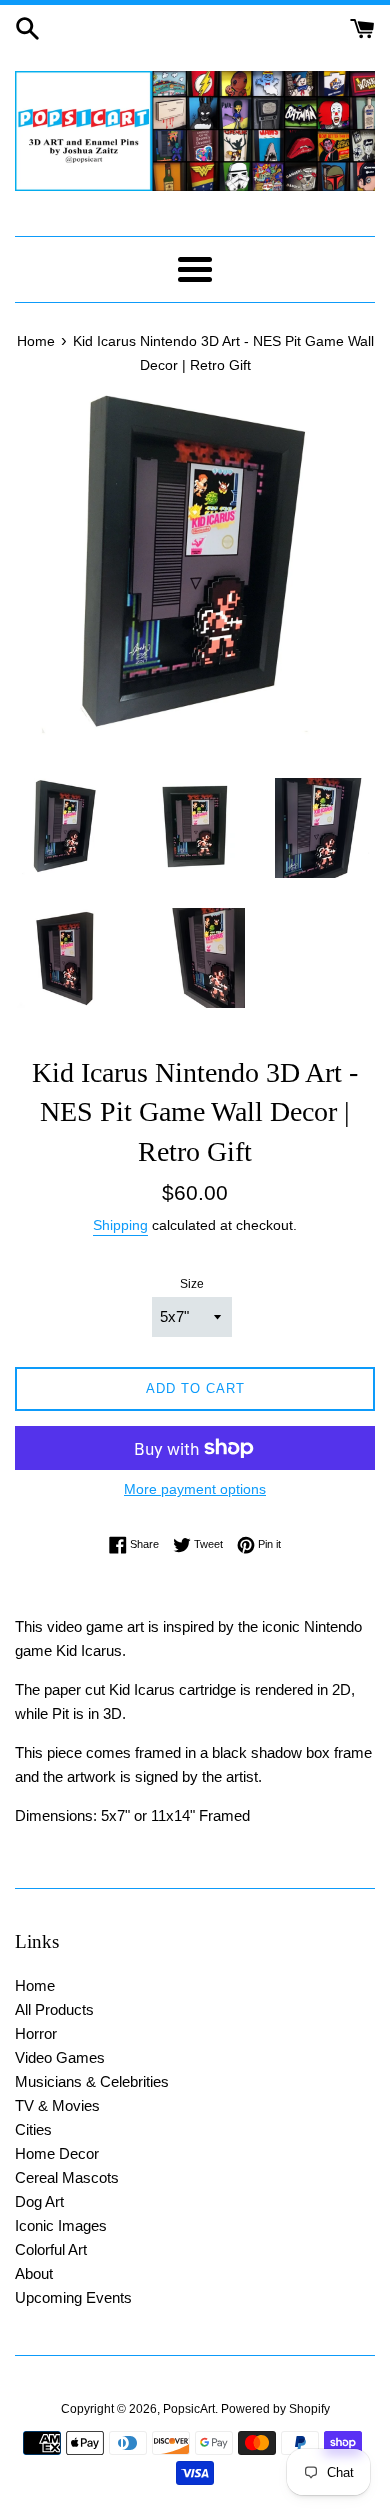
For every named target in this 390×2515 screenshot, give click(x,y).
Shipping (120, 1225)
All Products (54, 2009)
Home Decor (57, 2153)
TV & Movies (57, 2105)
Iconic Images (61, 2225)
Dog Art (39, 2201)
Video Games (60, 2057)
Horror (36, 2033)
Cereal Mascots (67, 2177)
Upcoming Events (73, 2297)
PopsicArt (189, 2409)
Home (35, 1985)
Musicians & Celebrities (92, 2081)
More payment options (195, 1489)
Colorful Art (51, 2249)
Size (192, 1284)
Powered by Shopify (275, 2409)
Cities (33, 2129)
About (34, 2273)
